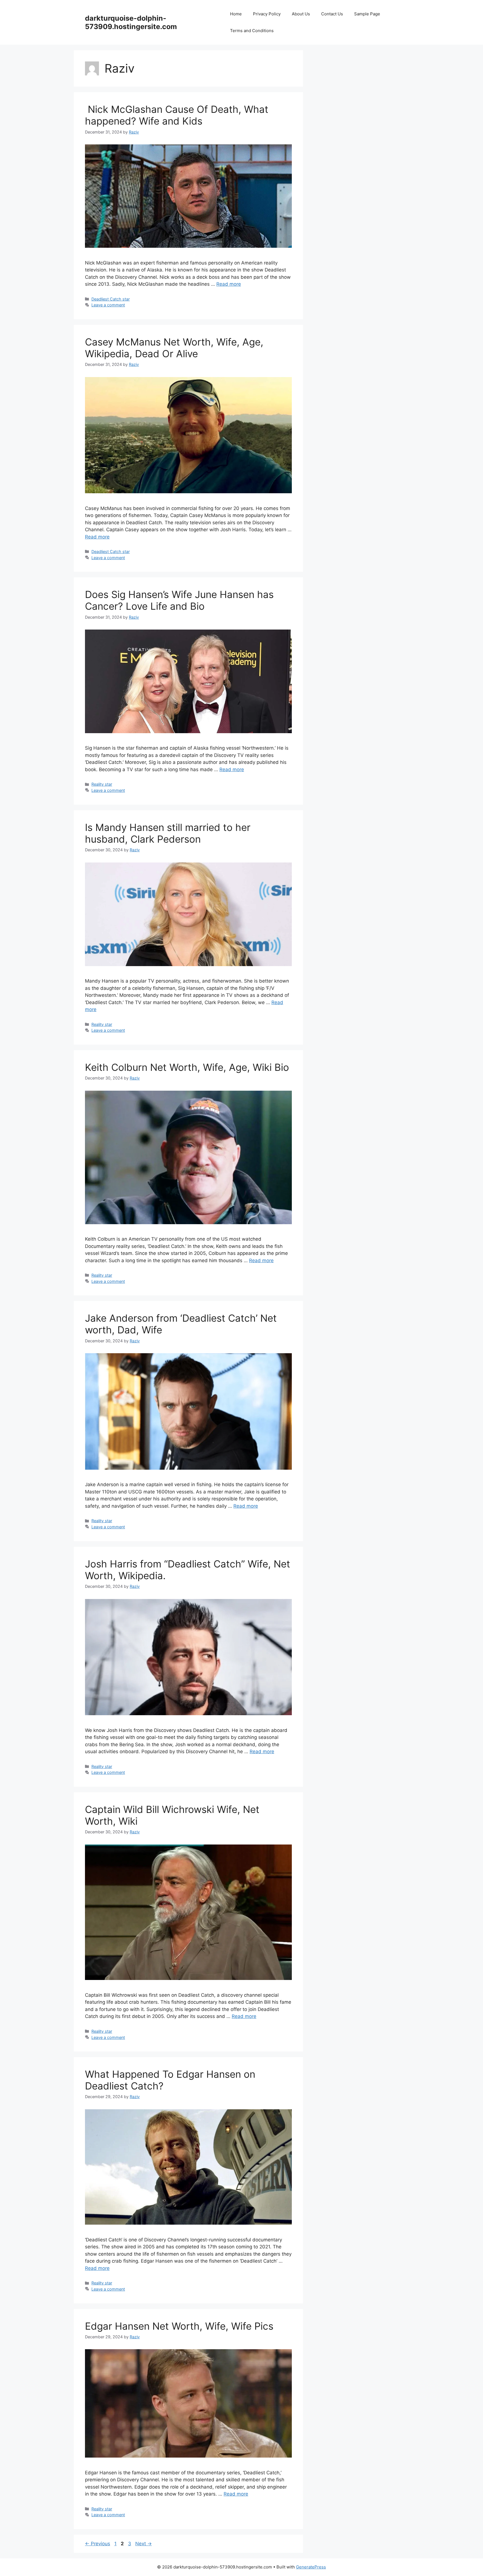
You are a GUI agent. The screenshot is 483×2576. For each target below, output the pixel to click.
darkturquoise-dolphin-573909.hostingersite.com (131, 22)
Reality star (102, 784)
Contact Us (332, 14)
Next (144, 2544)
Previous (98, 2544)
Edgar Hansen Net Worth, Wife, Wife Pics (179, 2326)
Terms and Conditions (252, 31)
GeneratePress (311, 2567)
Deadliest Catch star (111, 299)
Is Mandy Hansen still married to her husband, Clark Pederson (168, 833)
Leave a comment (108, 305)
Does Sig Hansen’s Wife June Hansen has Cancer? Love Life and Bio (179, 600)
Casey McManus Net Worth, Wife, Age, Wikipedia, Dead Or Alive (174, 348)
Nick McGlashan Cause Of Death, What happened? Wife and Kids (177, 115)
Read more (229, 284)
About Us (301, 14)
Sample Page (367, 14)
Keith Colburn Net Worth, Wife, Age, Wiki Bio (187, 1067)
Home (236, 14)
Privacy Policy (267, 14)
